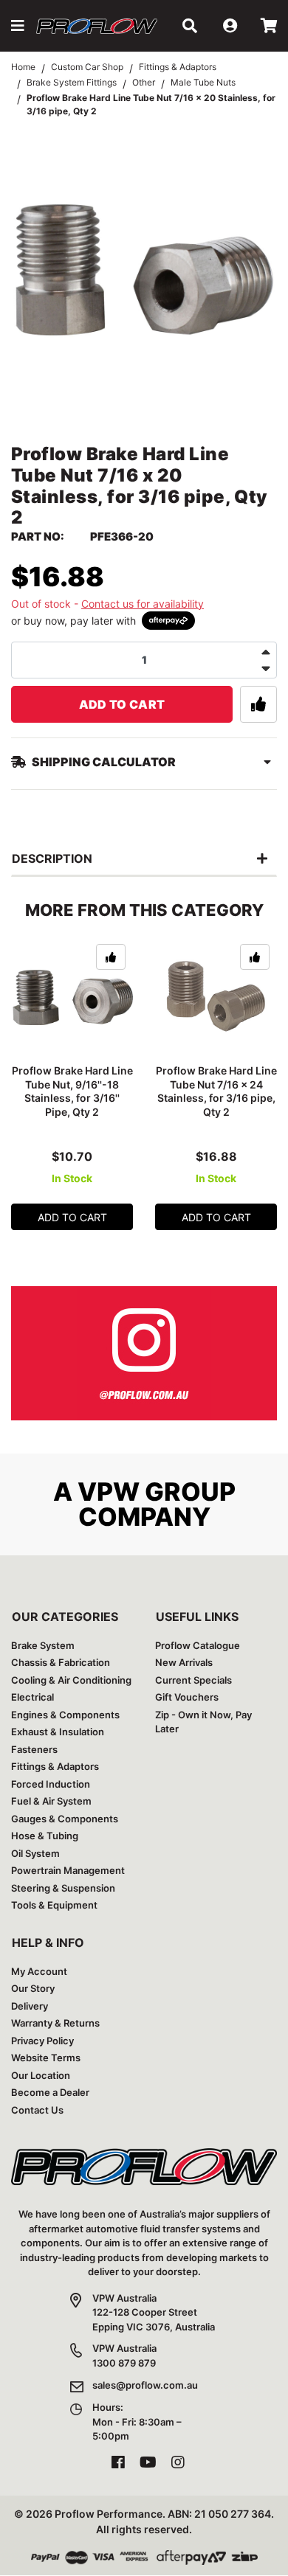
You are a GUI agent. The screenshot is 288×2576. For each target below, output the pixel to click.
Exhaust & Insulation (58, 1732)
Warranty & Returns (55, 2023)
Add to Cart (122, 704)
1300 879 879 (124, 2363)
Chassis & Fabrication (61, 1662)
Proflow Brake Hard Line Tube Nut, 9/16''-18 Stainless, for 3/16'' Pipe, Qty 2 (72, 1091)
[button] (18, 26)
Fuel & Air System (51, 1801)
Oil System (35, 1853)
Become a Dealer (50, 2092)
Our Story (33, 1988)
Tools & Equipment (54, 1905)
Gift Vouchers (187, 1697)
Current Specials (193, 1680)
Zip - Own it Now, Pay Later (203, 1722)
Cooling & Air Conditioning (71, 1680)
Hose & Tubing (45, 1836)
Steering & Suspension (63, 1888)
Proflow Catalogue (198, 1645)
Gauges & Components (65, 1819)
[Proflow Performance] (97, 26)
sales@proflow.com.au (145, 2385)
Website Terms (46, 2058)
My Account (39, 1971)
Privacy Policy (42, 2041)
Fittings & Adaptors (55, 1766)
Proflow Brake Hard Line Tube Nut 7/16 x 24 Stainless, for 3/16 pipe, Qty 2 (216, 1091)
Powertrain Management (68, 1870)
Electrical (32, 1697)
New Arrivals (184, 1662)
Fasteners (34, 1749)
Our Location (41, 2075)
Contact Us (37, 2110)
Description (52, 858)
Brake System (43, 1645)
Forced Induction (51, 1784)
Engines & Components (65, 1715)
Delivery (30, 2006)
